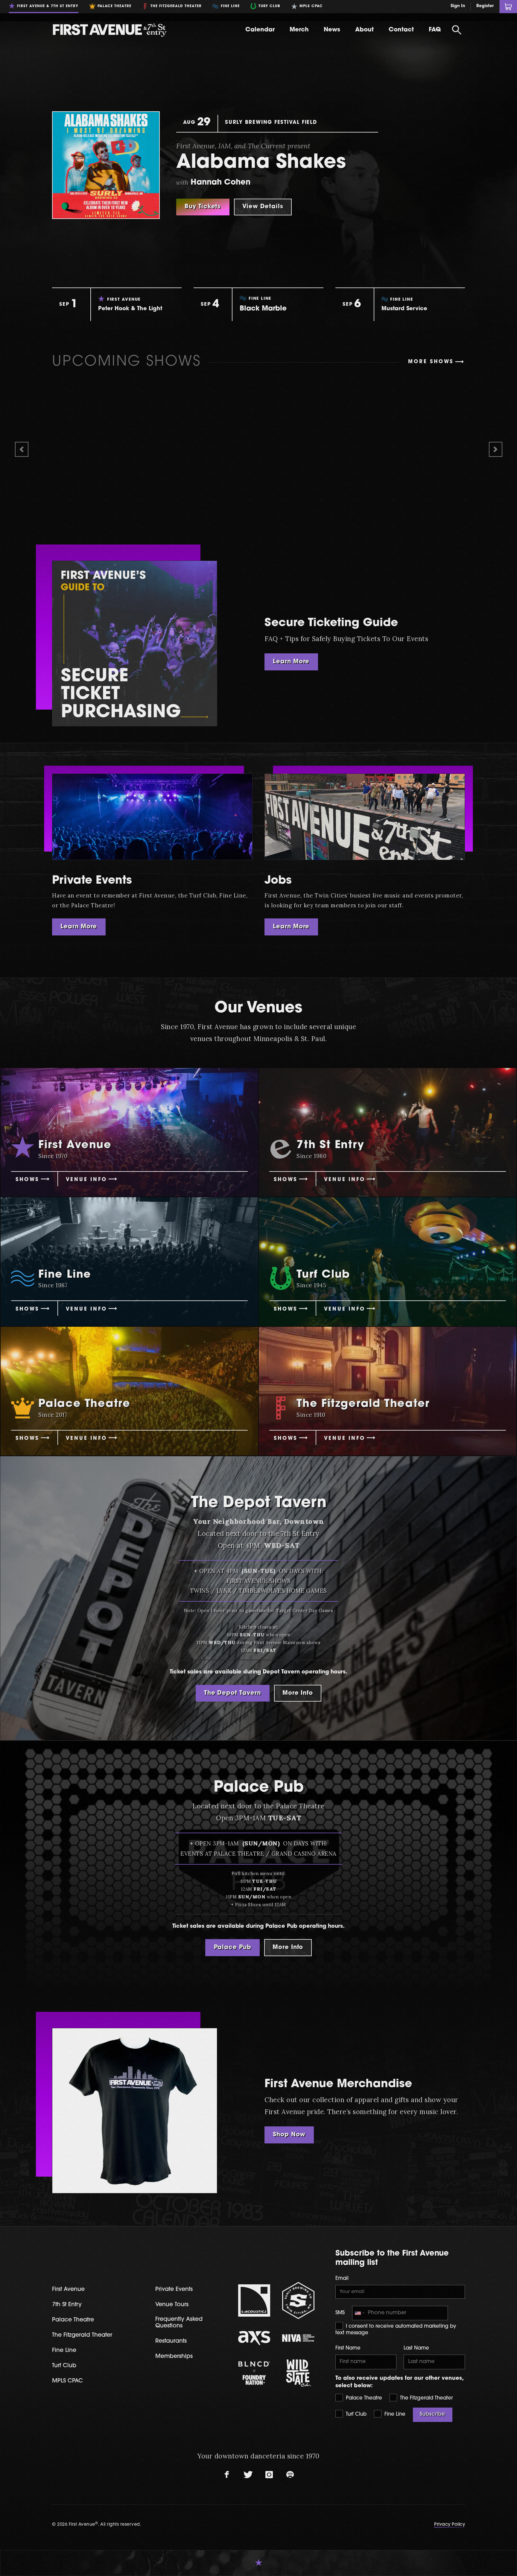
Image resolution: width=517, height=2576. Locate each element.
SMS (340, 2313)
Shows (27, 1180)
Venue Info (86, 1180)
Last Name (416, 2348)
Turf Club (355, 2414)
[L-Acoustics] (254, 2300)
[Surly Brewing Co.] (298, 2300)
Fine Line (394, 2414)
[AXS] (254, 2338)
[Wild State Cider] (298, 2373)
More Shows (431, 362)
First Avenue (68, 2290)
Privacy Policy (450, 2525)
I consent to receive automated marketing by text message (396, 2330)
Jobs (278, 881)
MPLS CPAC (67, 2381)
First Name (348, 2348)
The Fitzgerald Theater (426, 2398)
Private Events (92, 881)
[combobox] (359, 2313)
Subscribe (432, 2414)
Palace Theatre (363, 2398)
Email (342, 2279)
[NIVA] (298, 2338)
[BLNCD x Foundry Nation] (254, 2373)
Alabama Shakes (261, 163)
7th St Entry (67, 2305)
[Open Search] (457, 30)
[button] (22, 449)
